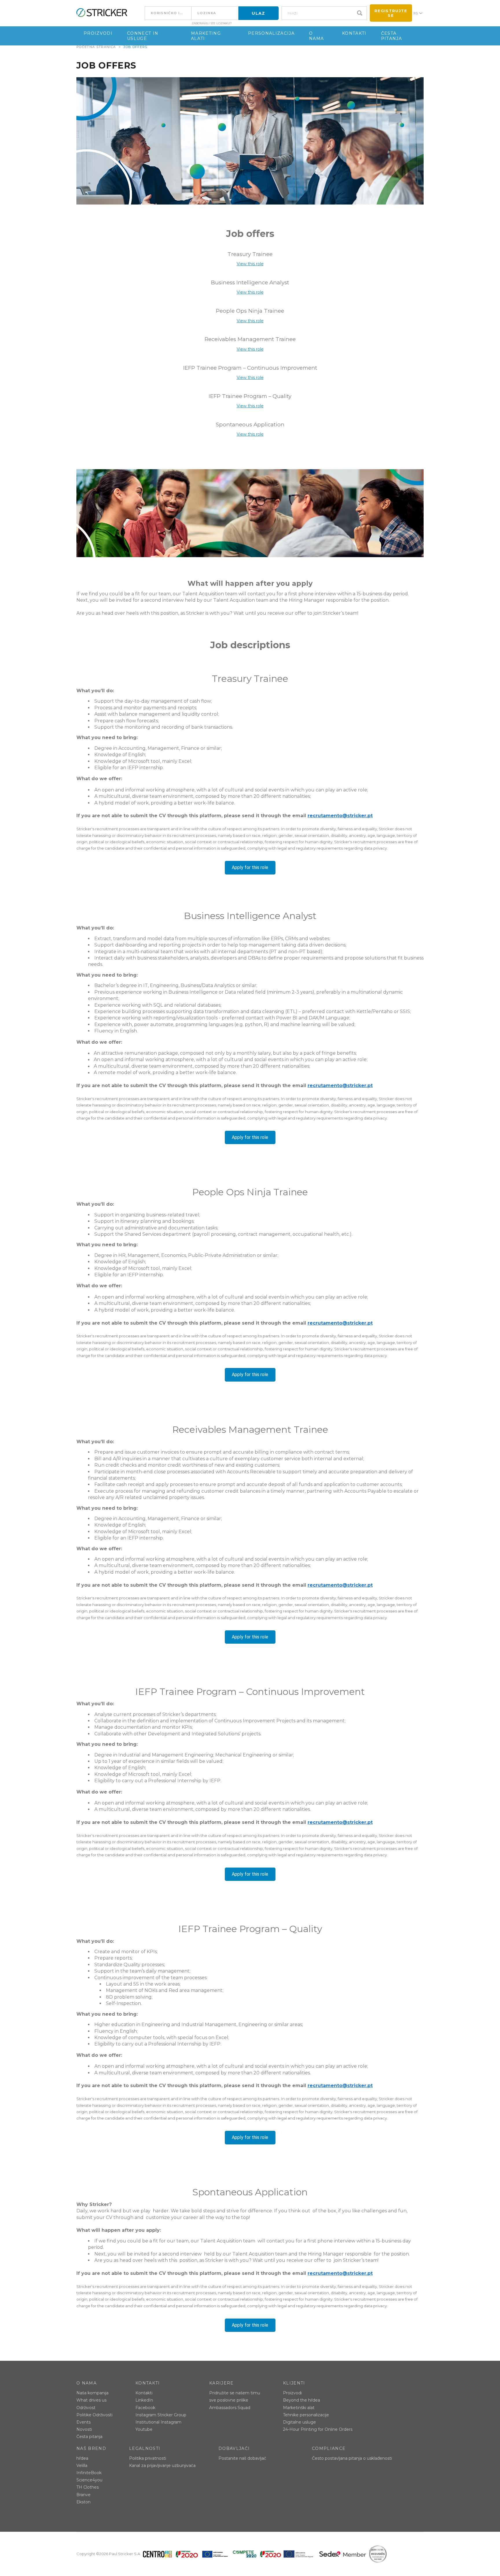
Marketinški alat (299, 2408)
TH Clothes (88, 2487)
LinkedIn (144, 2400)
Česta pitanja (391, 36)
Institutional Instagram (158, 2422)
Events (83, 2422)
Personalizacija (271, 33)
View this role (250, 264)
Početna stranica (96, 47)
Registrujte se (391, 13)
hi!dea (82, 2458)
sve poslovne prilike (229, 2400)
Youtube (144, 2429)
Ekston (83, 2502)
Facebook (145, 2408)
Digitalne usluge (299, 2422)
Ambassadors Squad (230, 2408)
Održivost (86, 2408)
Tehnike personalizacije (306, 2415)
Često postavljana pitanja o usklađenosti (352, 2458)
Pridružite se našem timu (235, 2393)
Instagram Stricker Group (161, 2415)
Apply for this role (250, 867)
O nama (316, 36)
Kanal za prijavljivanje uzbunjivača (162, 2465)
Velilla (82, 2465)
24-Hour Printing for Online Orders (318, 2429)
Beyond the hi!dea (302, 2400)
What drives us (91, 2400)
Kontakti (354, 33)
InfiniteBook (89, 2473)
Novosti (84, 2429)
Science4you (89, 2480)
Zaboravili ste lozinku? (212, 23)
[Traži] (361, 13)
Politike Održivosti (94, 2415)
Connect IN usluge (143, 36)
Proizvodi (98, 33)
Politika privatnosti (148, 2458)
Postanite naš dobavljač (242, 2458)
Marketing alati (206, 36)
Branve (83, 2495)
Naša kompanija (92, 2393)
